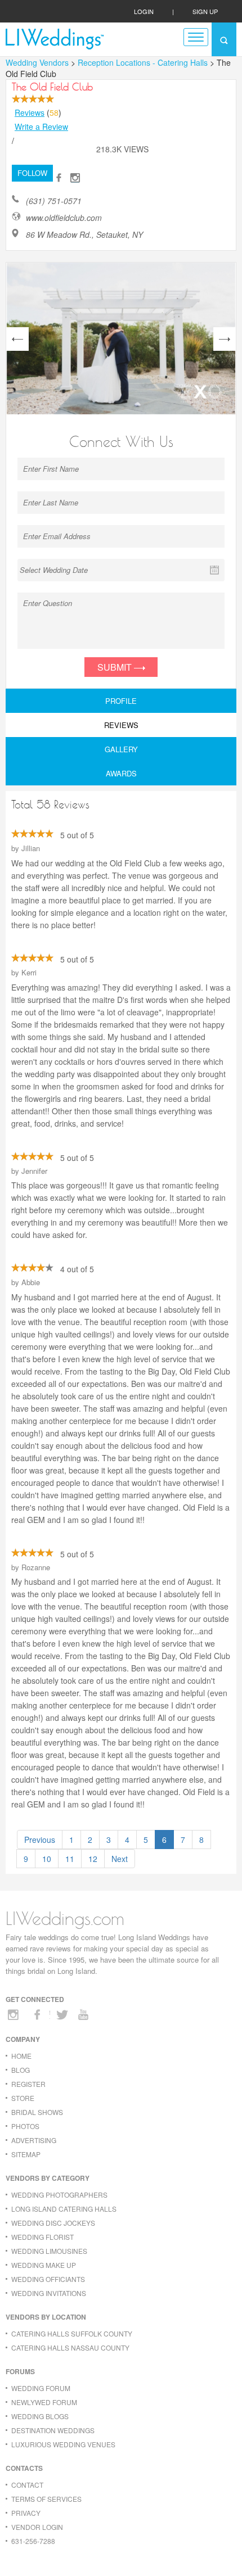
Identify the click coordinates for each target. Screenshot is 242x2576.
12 (93, 1859)
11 (70, 1859)
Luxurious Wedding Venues (63, 2444)
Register (28, 2084)
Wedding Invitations (49, 2293)
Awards (121, 773)
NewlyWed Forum (44, 2402)
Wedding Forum (41, 2388)
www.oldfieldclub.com (64, 218)
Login (144, 11)
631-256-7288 (33, 2541)
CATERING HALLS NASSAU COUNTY (70, 2347)
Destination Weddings (53, 2430)
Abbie (31, 1282)
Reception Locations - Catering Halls (144, 62)
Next (120, 1859)
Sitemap (26, 2154)
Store (23, 2098)
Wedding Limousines (49, 2251)
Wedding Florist (42, 2237)
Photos (25, 2126)
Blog (21, 2070)
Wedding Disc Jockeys (53, 2223)
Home (21, 2056)
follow (32, 173)
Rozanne (36, 1567)
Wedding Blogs (40, 2416)
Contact (27, 2485)
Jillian (31, 848)
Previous (40, 1840)
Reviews (30, 112)
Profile (121, 701)
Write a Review (41, 126)
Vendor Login (37, 2527)
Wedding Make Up (44, 2265)
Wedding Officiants (48, 2279)
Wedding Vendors (37, 62)
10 (47, 1859)
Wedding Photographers (59, 2195)
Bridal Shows (37, 2112)
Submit (116, 667)
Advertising (34, 2140)
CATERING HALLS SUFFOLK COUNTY (72, 2333)
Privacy (26, 2513)
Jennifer (34, 1171)
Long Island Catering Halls (64, 2209)
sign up (205, 11)
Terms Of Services (46, 2499)
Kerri (29, 972)
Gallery (121, 749)
